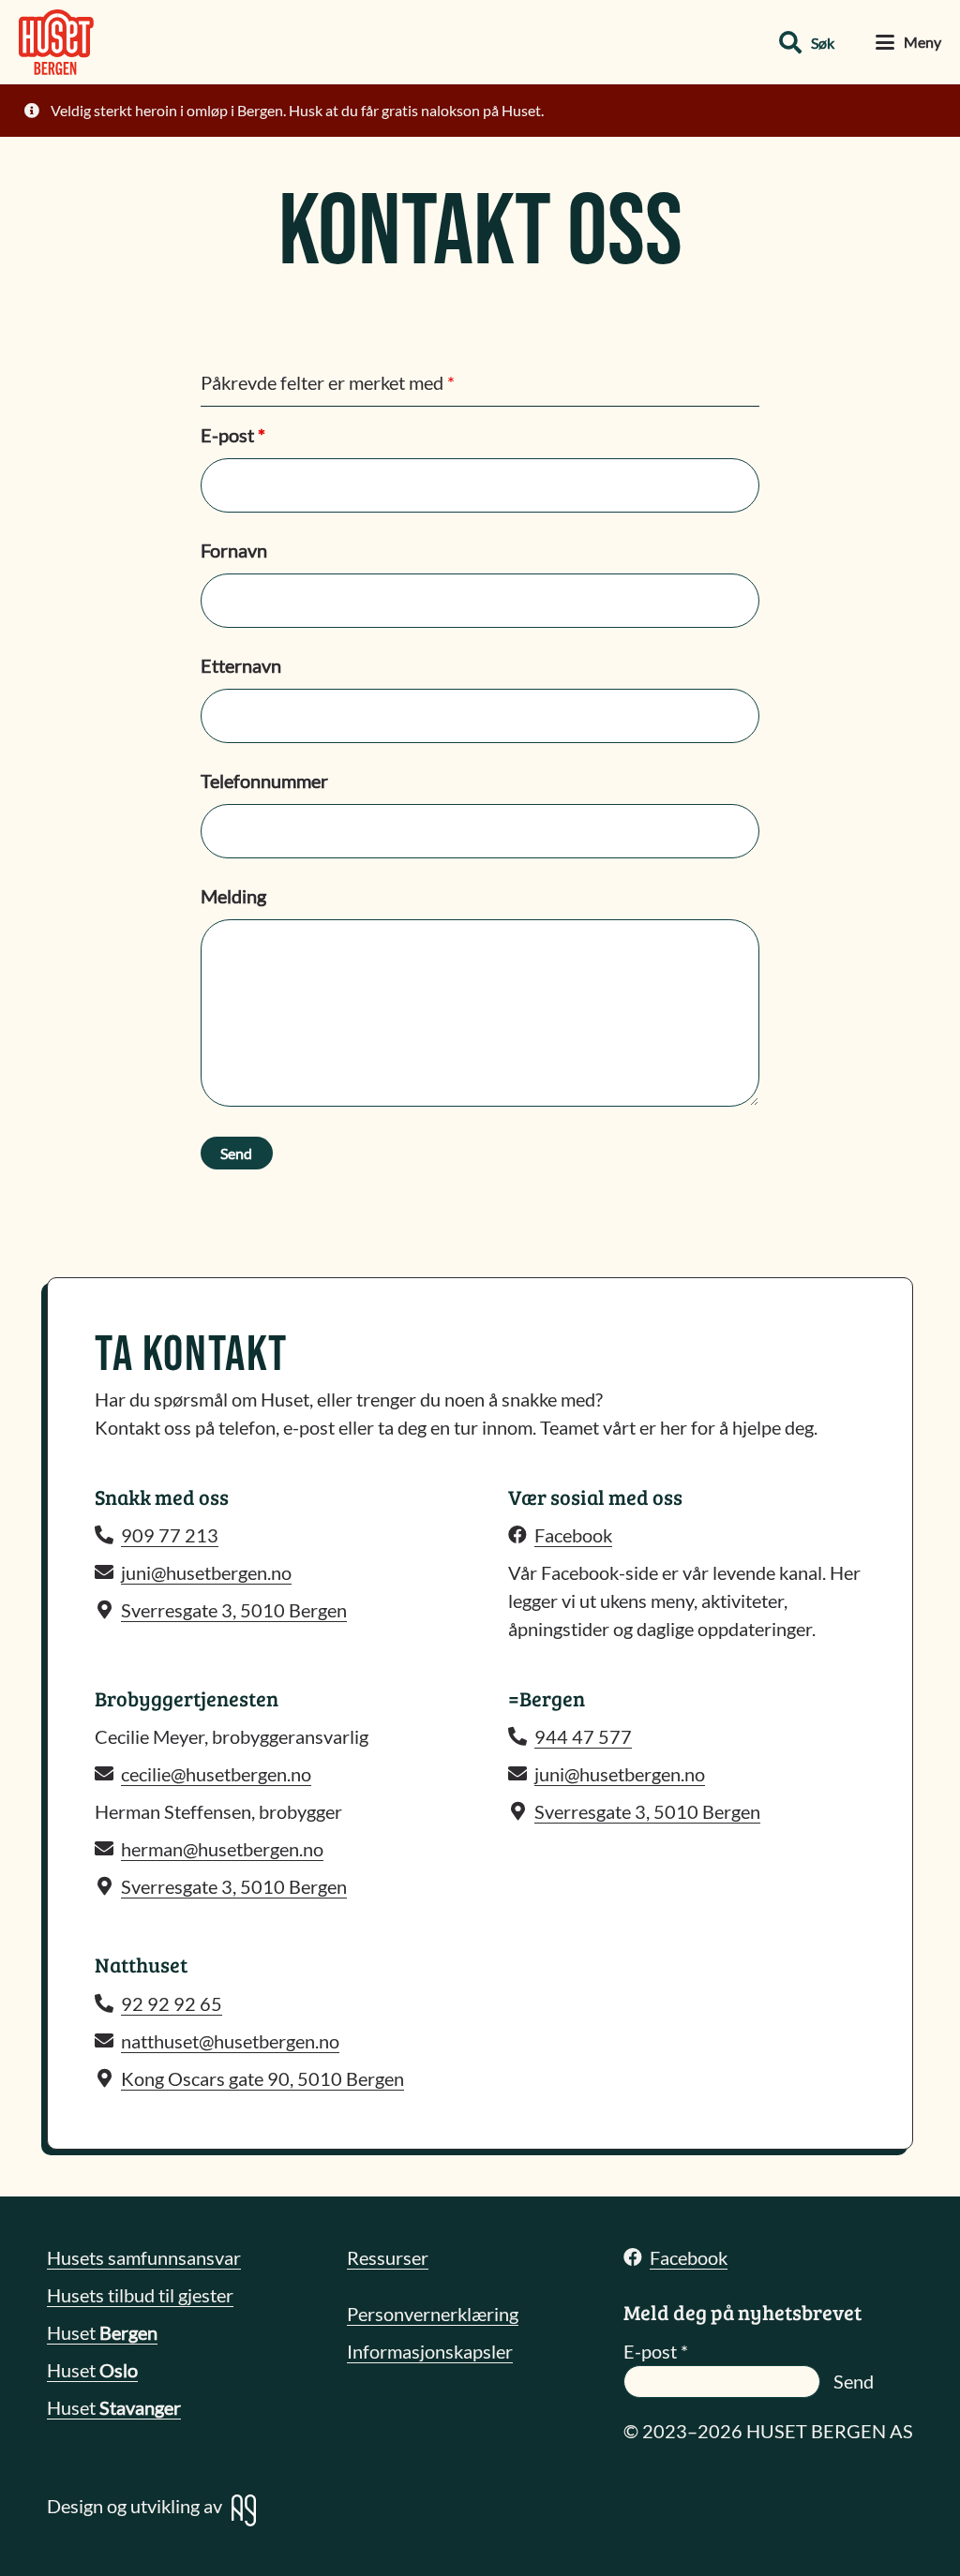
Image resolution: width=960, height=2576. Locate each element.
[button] (807, 43)
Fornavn (234, 550)
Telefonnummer (264, 781)
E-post (233, 435)
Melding (233, 896)
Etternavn (241, 665)
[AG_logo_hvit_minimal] (244, 2510)
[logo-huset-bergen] (56, 42)
